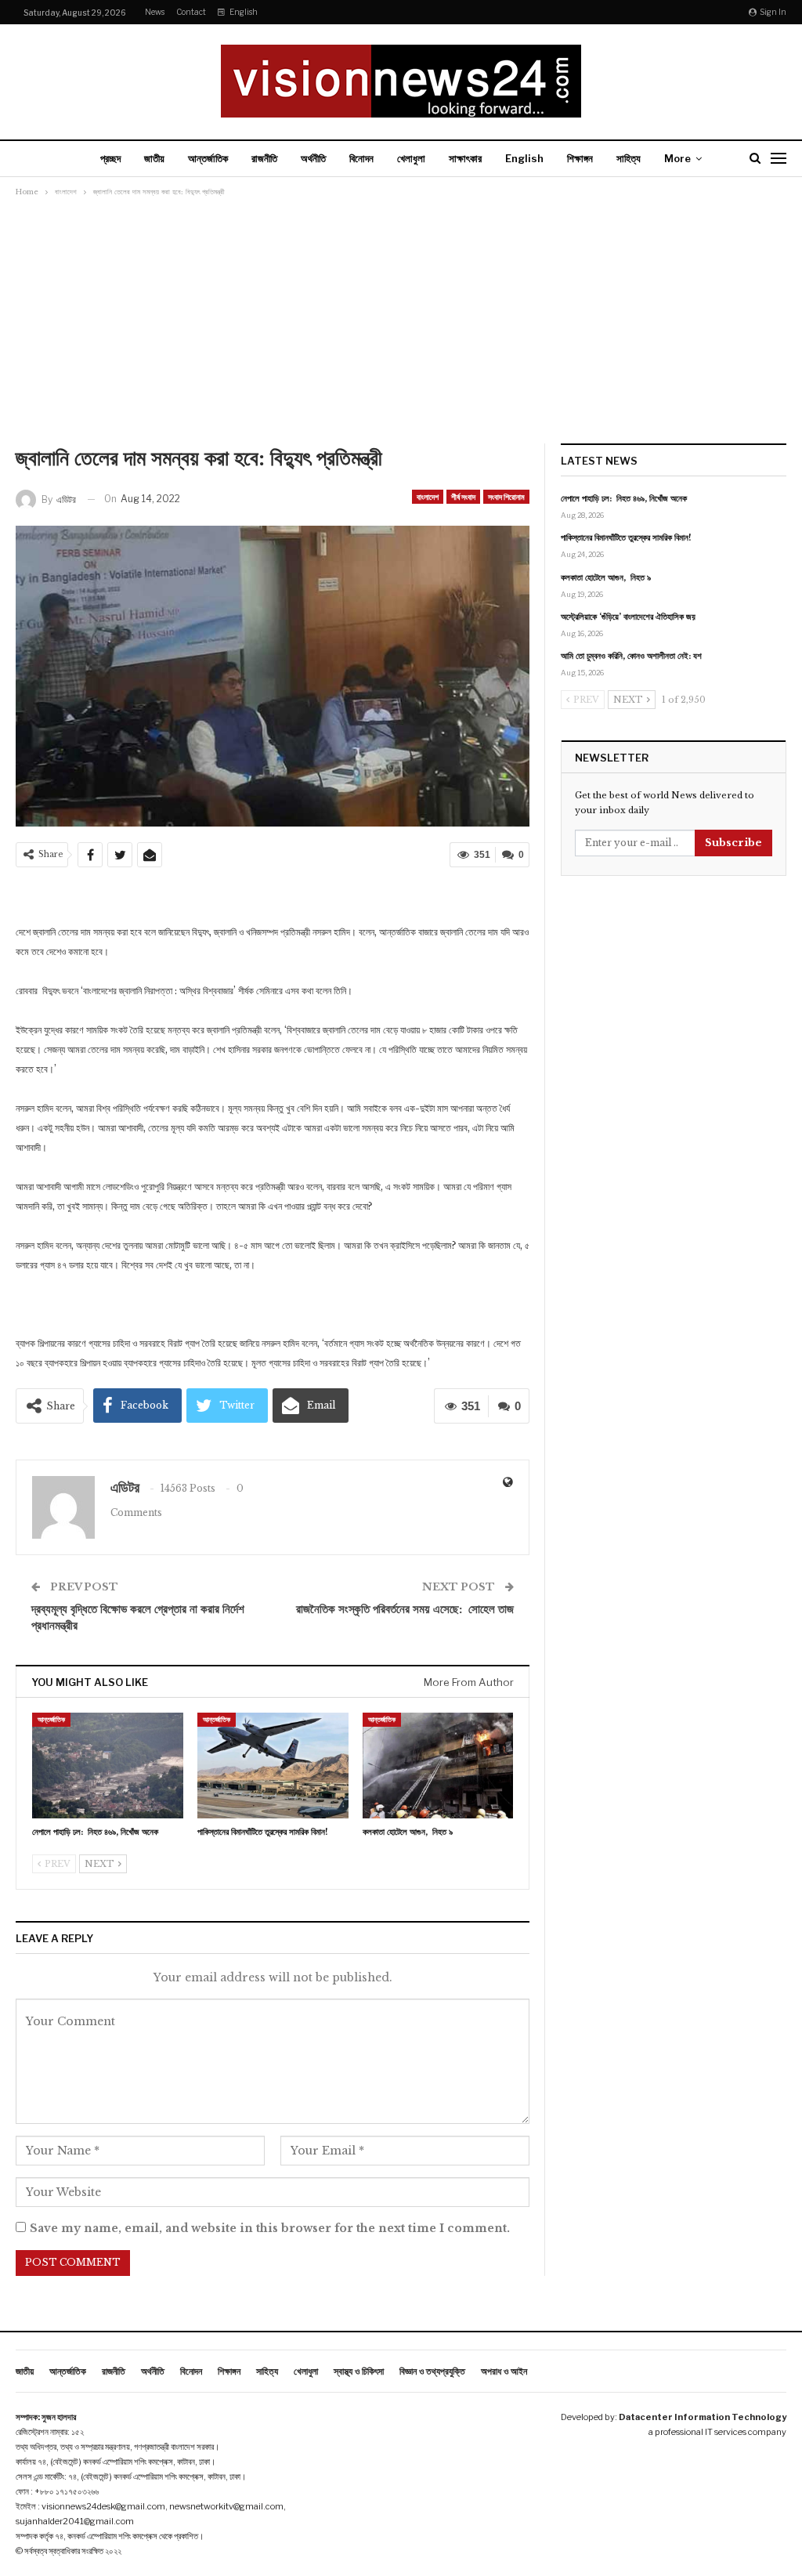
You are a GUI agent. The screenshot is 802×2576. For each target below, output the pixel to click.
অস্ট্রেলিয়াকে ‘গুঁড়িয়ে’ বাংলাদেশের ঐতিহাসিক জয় (628, 617)
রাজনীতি (264, 158)
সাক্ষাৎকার (465, 158)
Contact (191, 12)
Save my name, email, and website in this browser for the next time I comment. (270, 2228)
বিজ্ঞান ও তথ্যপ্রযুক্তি (432, 2371)
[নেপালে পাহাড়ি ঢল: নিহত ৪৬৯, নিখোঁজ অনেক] (108, 1766)
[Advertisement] (401, 326)
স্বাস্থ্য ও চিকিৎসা (359, 2371)
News (155, 12)
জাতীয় (154, 158)
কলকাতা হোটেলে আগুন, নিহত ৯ (606, 577)
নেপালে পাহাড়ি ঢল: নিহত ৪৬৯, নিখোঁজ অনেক (624, 498)
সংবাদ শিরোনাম (506, 497)
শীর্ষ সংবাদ (463, 497)
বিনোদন (361, 158)
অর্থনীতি (313, 158)
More (677, 158)
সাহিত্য (629, 158)
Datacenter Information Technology (703, 2417)
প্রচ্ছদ (110, 158)
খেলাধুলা (411, 158)
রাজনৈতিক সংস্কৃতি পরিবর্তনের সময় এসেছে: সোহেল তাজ (405, 1609)
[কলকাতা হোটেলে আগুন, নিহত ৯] (438, 1766)
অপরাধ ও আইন (504, 2371)
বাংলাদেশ (428, 497)
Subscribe (733, 843)
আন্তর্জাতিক (208, 158)
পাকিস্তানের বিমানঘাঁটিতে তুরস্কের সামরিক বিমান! (626, 537)
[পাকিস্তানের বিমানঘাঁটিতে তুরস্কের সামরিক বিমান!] (273, 1766)
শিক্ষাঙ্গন (580, 158)
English (244, 12)
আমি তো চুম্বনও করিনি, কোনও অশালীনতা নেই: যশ (631, 656)
